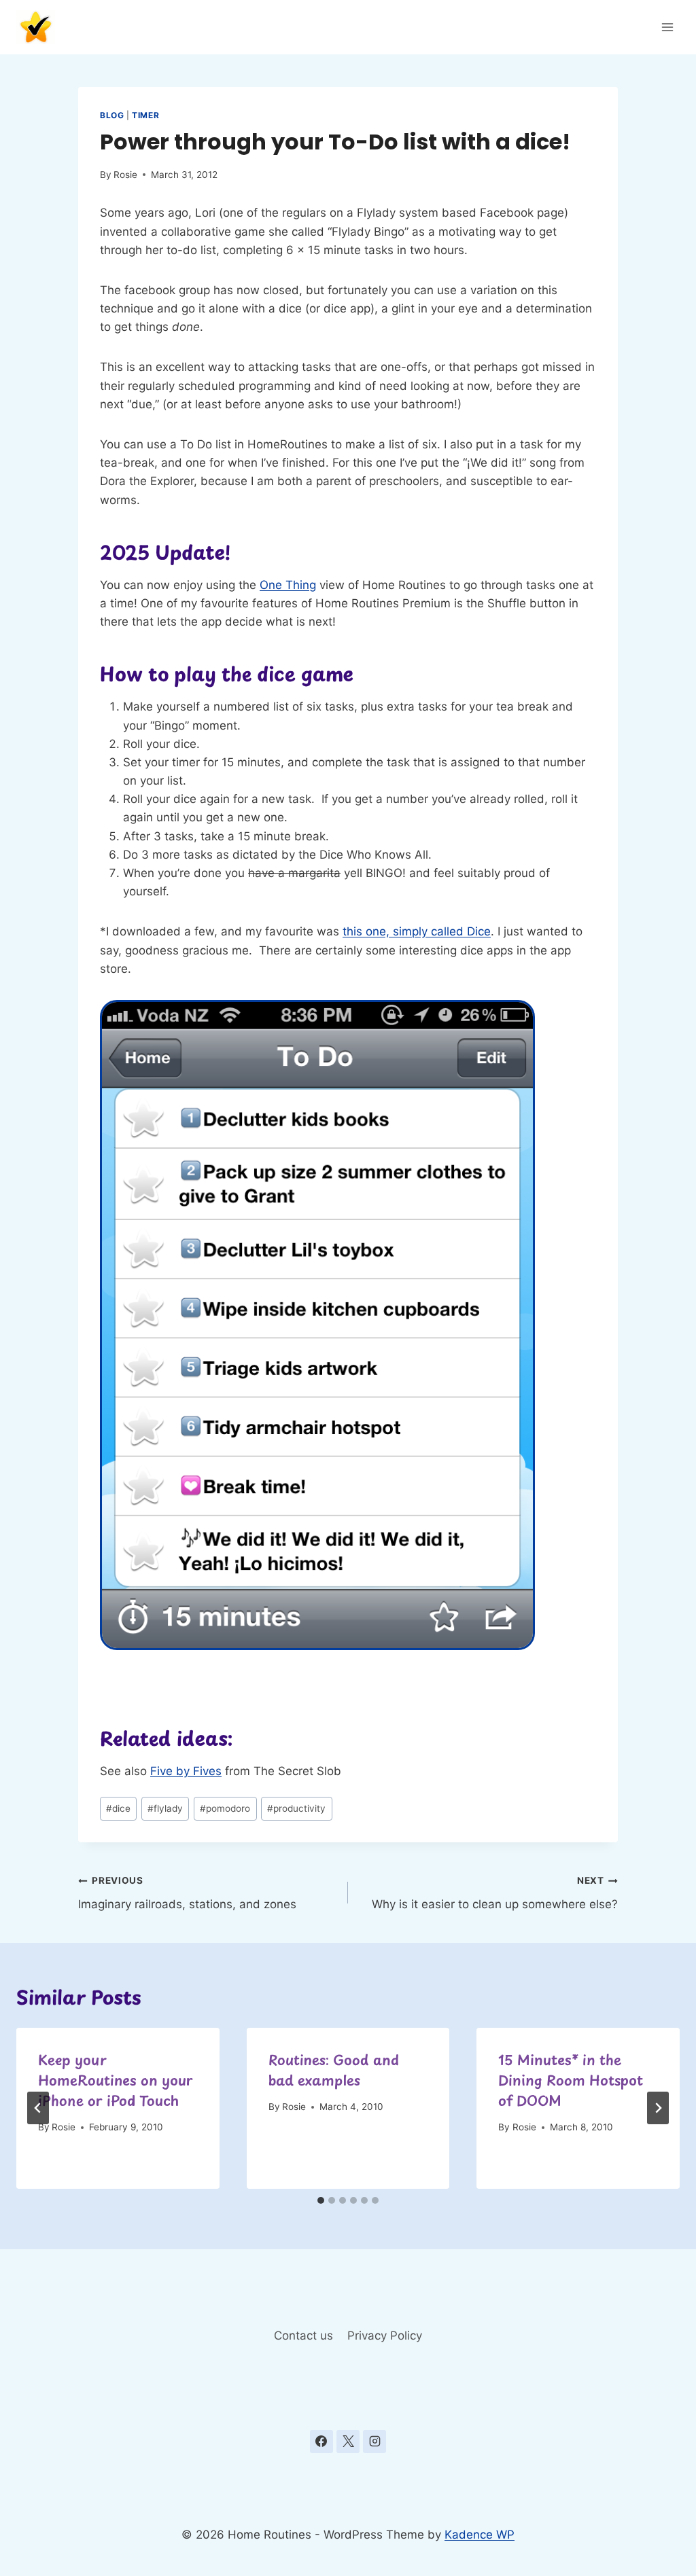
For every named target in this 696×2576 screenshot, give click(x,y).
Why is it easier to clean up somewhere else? (495, 1893)
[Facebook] (321, 2441)
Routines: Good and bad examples (334, 2070)
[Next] (658, 2108)
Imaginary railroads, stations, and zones (187, 1893)
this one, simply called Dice (417, 931)
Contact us (303, 2336)
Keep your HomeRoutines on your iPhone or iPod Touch (116, 2080)
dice (118, 1808)
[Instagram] (375, 2441)
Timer (145, 115)
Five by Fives (186, 1771)
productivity (296, 1808)
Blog (112, 115)
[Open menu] (667, 27)
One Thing (288, 585)
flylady (165, 1808)
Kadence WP (480, 2535)
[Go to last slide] (38, 2108)
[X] (348, 2441)
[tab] (321, 2200)
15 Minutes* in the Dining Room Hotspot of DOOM (571, 2080)
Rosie (125, 175)
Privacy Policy (385, 2336)
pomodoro (225, 1808)
